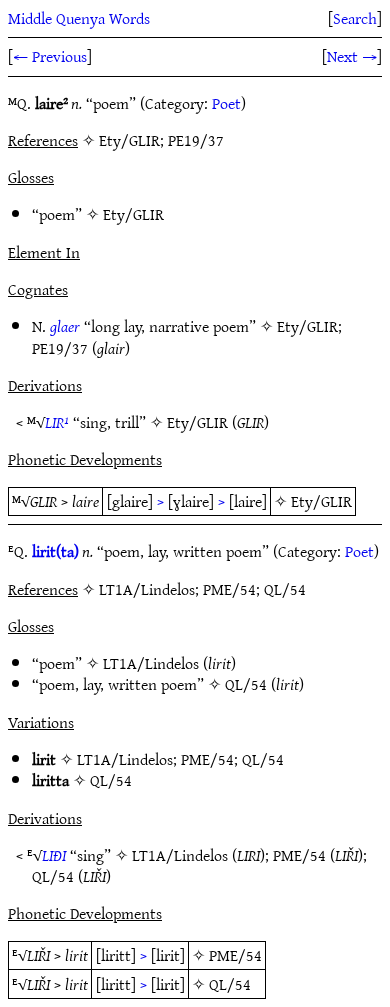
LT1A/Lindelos (151, 663)
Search (355, 18)
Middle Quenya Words (79, 18)
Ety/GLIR (133, 214)
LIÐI (54, 855)
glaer (65, 326)
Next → (352, 56)
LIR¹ (57, 422)
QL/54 (246, 684)
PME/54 (207, 759)
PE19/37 (60, 348)
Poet (226, 103)
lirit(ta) (55, 551)
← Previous (50, 56)
